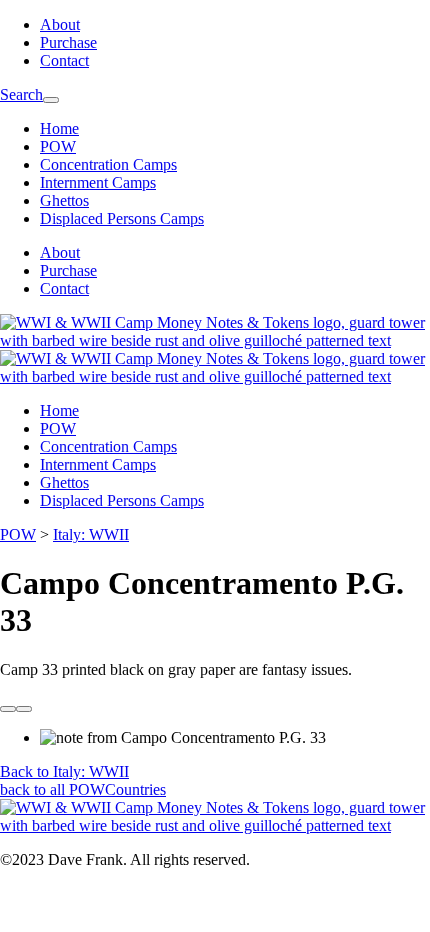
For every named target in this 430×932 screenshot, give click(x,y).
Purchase (68, 42)
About (60, 24)
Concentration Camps (108, 164)
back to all (83, 789)
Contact (64, 60)
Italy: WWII (91, 534)
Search (21, 94)
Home (59, 128)
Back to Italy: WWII (64, 771)
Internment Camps (98, 182)
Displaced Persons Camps (122, 218)
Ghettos (64, 200)
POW (58, 146)
